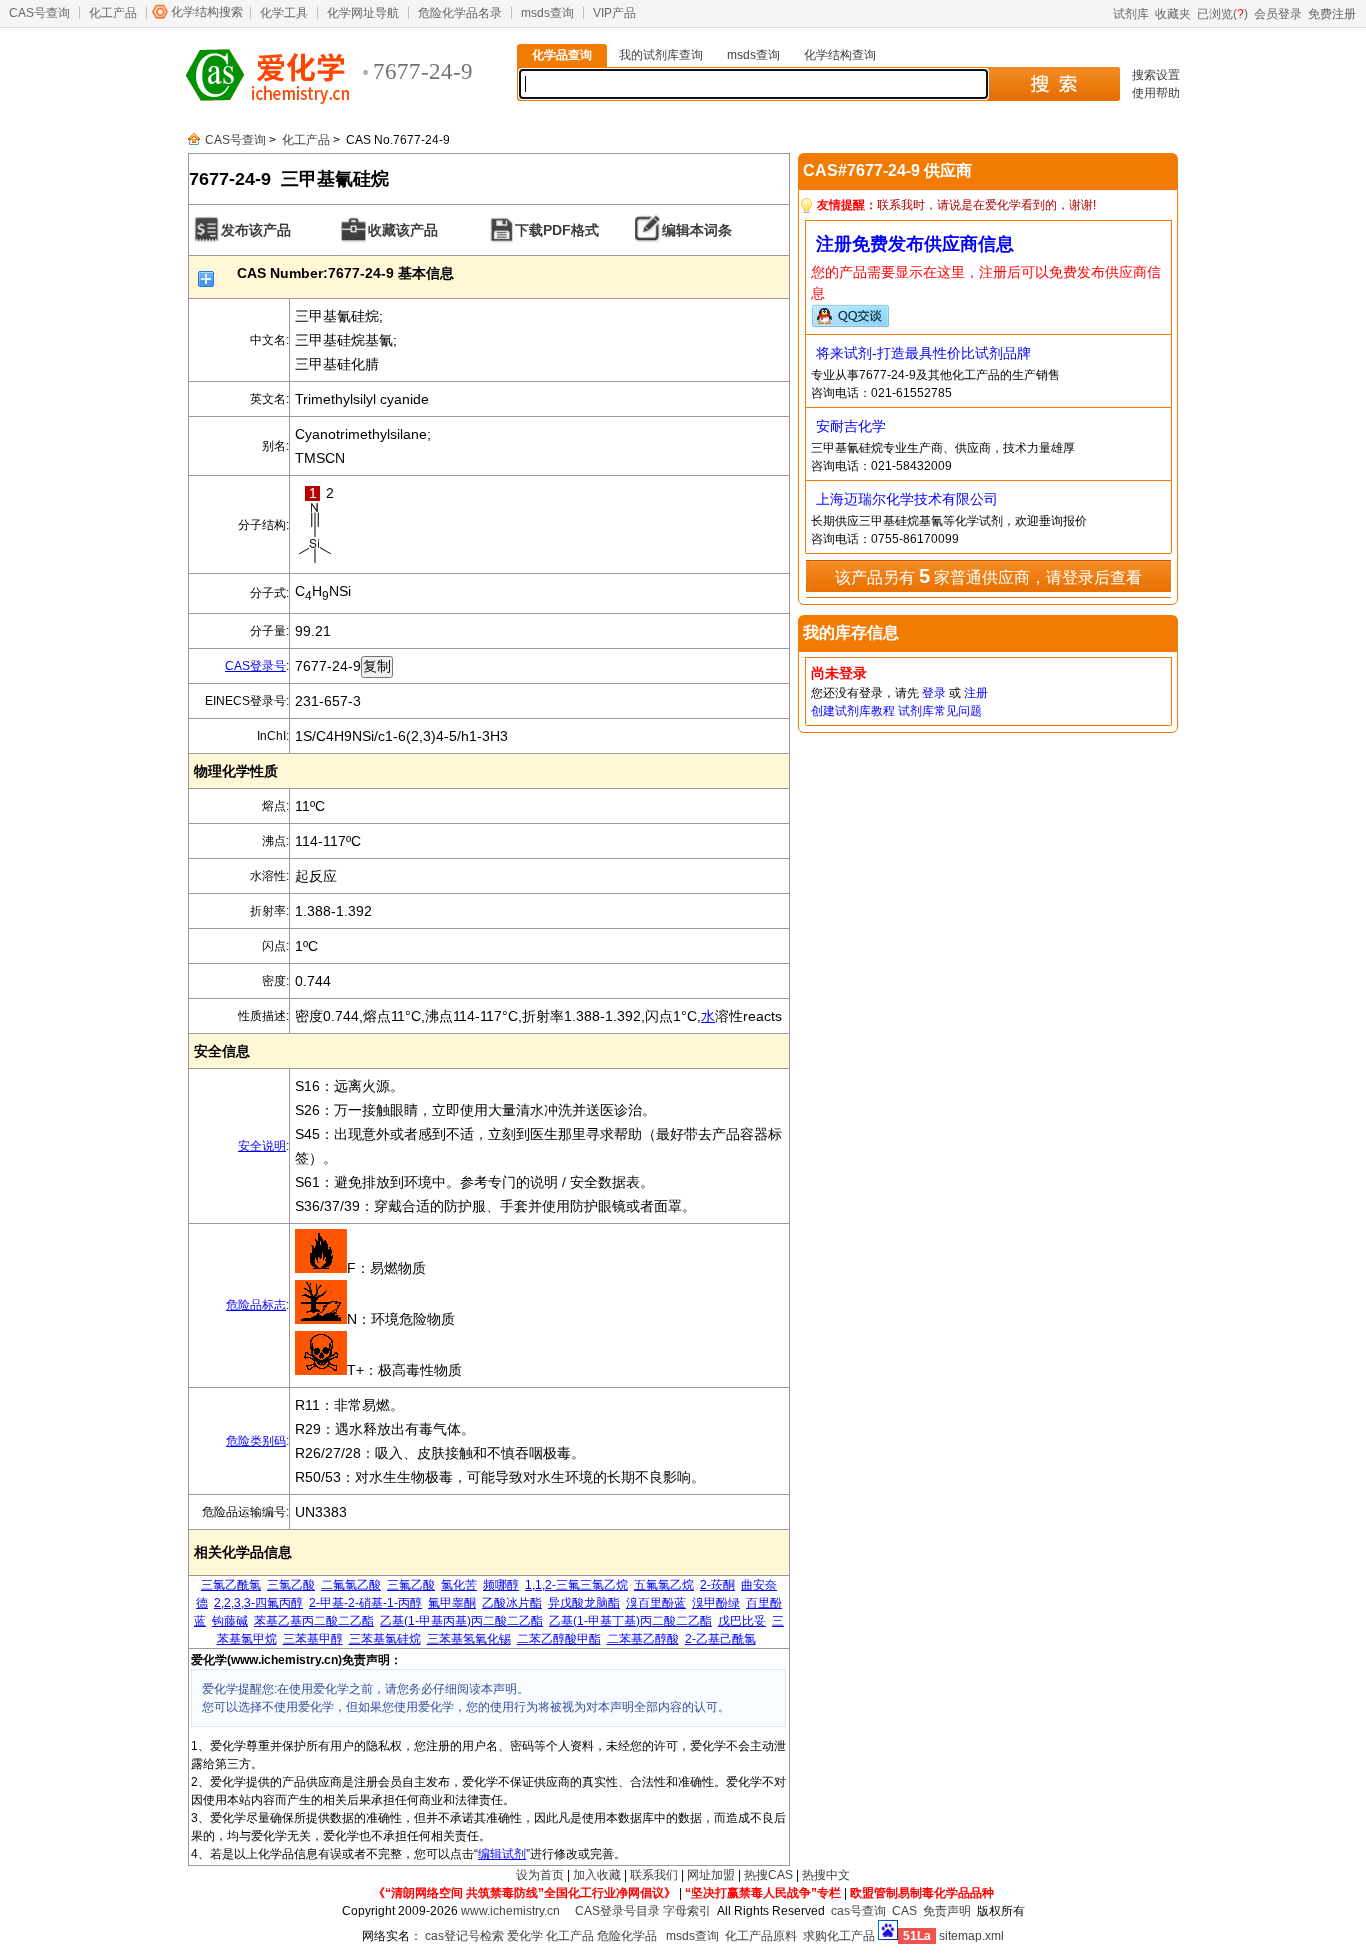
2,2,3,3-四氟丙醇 (258, 1603)
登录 (934, 693)
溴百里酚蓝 (656, 1603)
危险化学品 (627, 1936)
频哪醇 (501, 1585)
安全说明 (262, 1146)
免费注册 (1332, 14)
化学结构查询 (840, 55)
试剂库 (1131, 14)
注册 (976, 693)
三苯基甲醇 (313, 1639)
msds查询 (547, 13)
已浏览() (1222, 14)
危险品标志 (256, 1305)
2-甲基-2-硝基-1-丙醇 (365, 1603)
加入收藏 (597, 1875)
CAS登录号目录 (617, 1911)
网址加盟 (711, 1875)
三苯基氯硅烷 (385, 1639)
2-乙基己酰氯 (720, 1639)
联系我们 (654, 1875)
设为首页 (540, 1875)
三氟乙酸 (411, 1585)
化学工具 (284, 13)
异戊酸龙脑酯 (584, 1603)
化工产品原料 (761, 1936)
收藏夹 (1173, 14)
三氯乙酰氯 (231, 1585)
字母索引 (687, 1911)
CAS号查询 (39, 13)
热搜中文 (826, 1875)
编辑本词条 (697, 230)
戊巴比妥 (742, 1621)
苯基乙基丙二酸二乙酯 (314, 1621)
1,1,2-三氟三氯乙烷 (576, 1585)
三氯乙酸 (291, 1585)
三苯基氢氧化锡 (469, 1639)
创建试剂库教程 (853, 711)
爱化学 (525, 1936)
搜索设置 (1156, 75)
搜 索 (1053, 84)
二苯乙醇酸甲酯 (559, 1639)
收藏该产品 (403, 230)
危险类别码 (256, 1441)
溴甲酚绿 (716, 1603)
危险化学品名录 (460, 13)
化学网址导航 (363, 13)
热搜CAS (768, 1875)
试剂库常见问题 (940, 711)
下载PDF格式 (557, 230)
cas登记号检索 (464, 1936)
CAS (904, 1911)
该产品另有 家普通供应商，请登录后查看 (988, 576)
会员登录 (1278, 14)
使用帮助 (1156, 93)
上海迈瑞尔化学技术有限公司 (907, 499)
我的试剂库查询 (661, 55)
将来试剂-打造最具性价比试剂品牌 (923, 353)
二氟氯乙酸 (351, 1585)
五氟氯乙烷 (664, 1585)
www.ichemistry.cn (510, 1911)
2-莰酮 (717, 1585)
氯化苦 (459, 1585)
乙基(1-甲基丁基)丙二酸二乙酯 (630, 1621)
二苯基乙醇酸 (643, 1639)
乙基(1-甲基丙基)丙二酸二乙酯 (461, 1621)
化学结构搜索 (207, 12)
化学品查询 (562, 55)
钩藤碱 (230, 1621)
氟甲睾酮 (452, 1603)
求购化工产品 (839, 1936)
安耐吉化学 (851, 426)
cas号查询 (858, 1911)
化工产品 (113, 13)
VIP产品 (614, 13)
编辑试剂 (502, 1854)
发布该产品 (256, 230)
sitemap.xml (971, 1936)
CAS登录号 (255, 666)
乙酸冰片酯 (512, 1603)
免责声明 (947, 1911)
